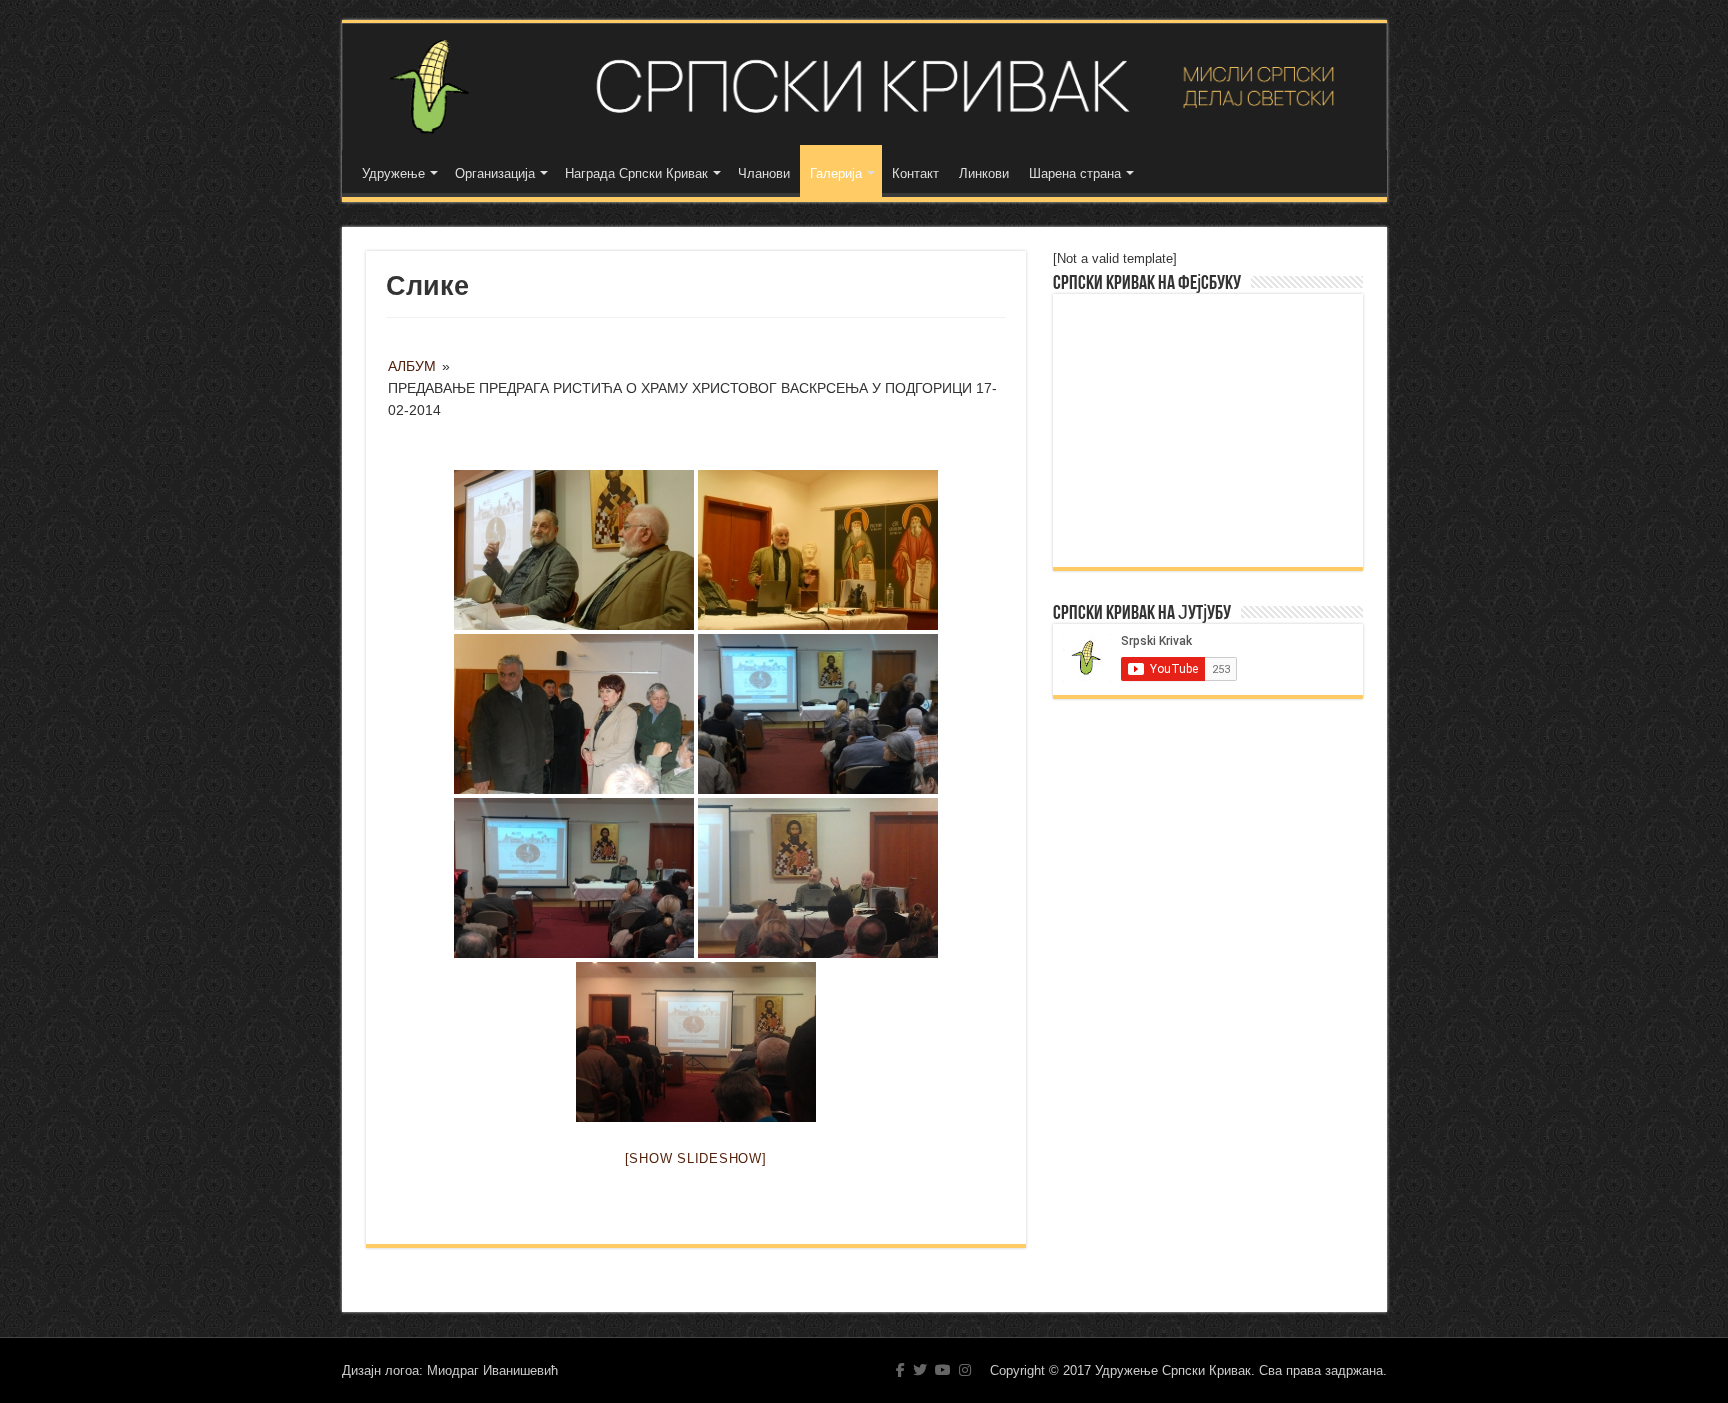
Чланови (764, 173)
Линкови (984, 173)
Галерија (836, 173)
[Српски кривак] (864, 86)
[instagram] (965, 1370)
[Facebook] (900, 1370)
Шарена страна (1075, 173)
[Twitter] (920, 1370)
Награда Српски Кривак (636, 173)
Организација (495, 173)
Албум (412, 366)
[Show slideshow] (696, 1158)
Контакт (915, 173)
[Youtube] (943, 1370)
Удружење (393, 173)
